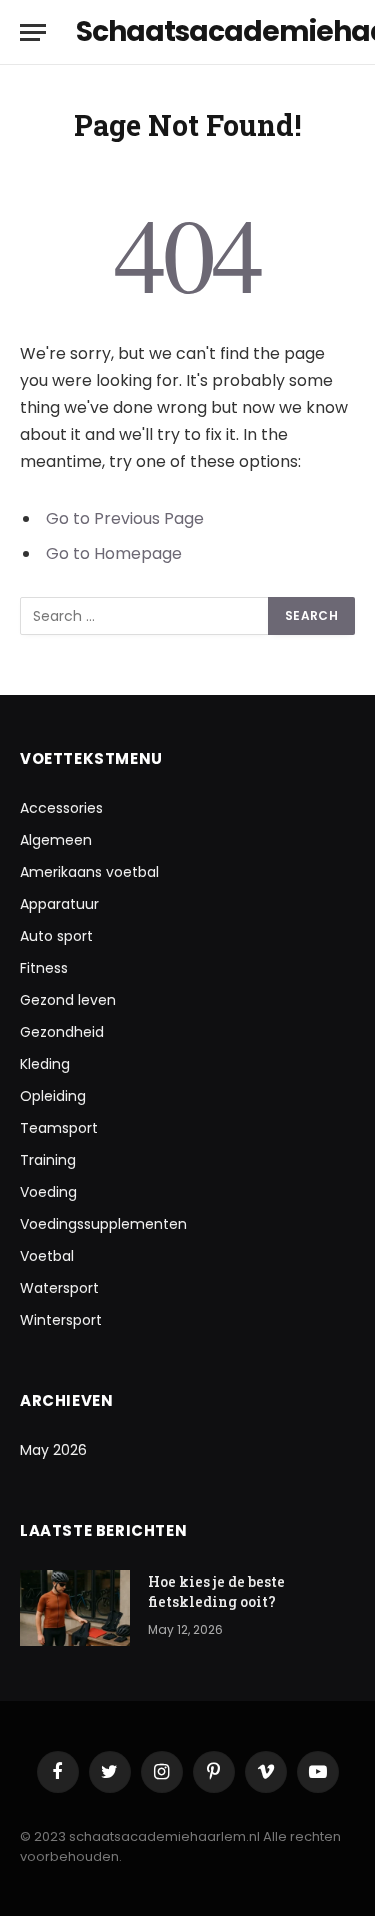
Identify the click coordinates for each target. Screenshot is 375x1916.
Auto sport (56, 936)
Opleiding (53, 1096)
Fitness (44, 968)
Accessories (61, 808)
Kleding (45, 1064)
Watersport (59, 1288)
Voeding (48, 1192)
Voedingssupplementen (103, 1224)
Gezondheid (62, 1032)
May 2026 (53, 1450)
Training (48, 1160)
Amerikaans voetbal (89, 872)
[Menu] (33, 32)
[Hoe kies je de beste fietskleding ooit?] (75, 1608)
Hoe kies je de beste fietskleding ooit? (216, 1591)
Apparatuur (59, 904)
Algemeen (56, 840)
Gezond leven (68, 1000)
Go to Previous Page (125, 518)
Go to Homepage (114, 553)
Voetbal (47, 1256)
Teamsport (59, 1128)
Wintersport (61, 1320)
